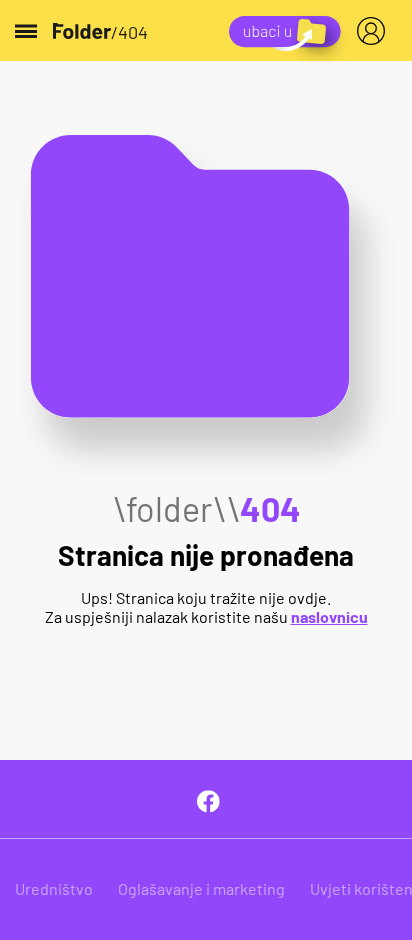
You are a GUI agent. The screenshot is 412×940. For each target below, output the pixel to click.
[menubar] (375, 31)
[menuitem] (375, 31)
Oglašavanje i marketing (201, 888)
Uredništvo (54, 888)
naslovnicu (329, 616)
